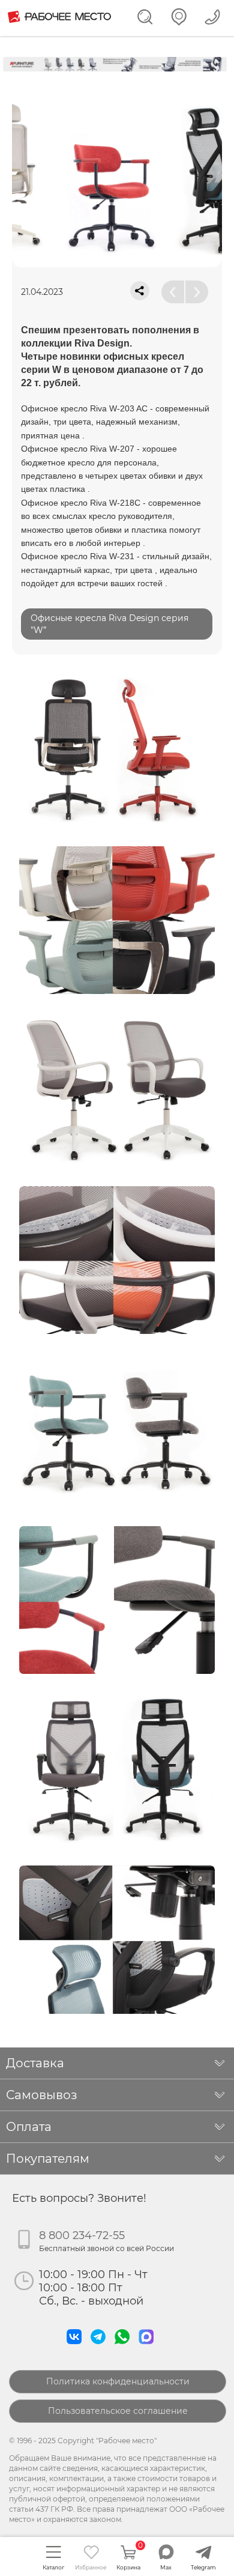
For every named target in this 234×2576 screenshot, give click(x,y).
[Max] (149, 2347)
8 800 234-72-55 (82, 2235)
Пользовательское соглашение (118, 2411)
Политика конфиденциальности (118, 2381)
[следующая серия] (197, 292)
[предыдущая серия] (173, 292)
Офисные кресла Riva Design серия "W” (109, 624)
